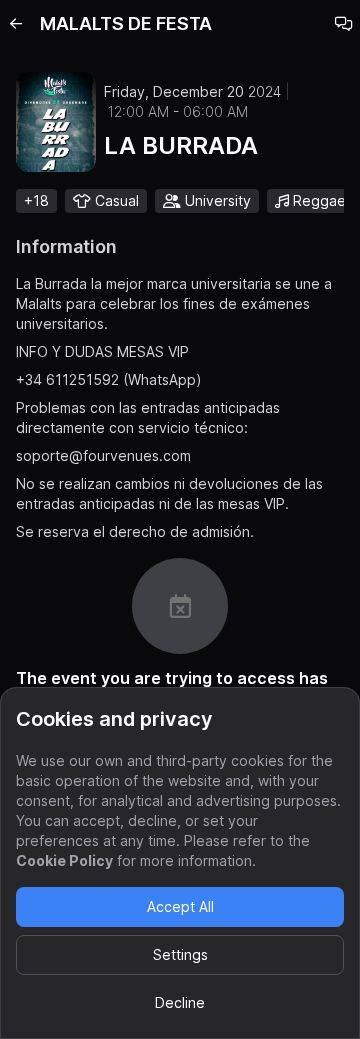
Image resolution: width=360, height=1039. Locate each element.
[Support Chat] (344, 24)
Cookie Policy (64, 860)
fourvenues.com (137, 455)
